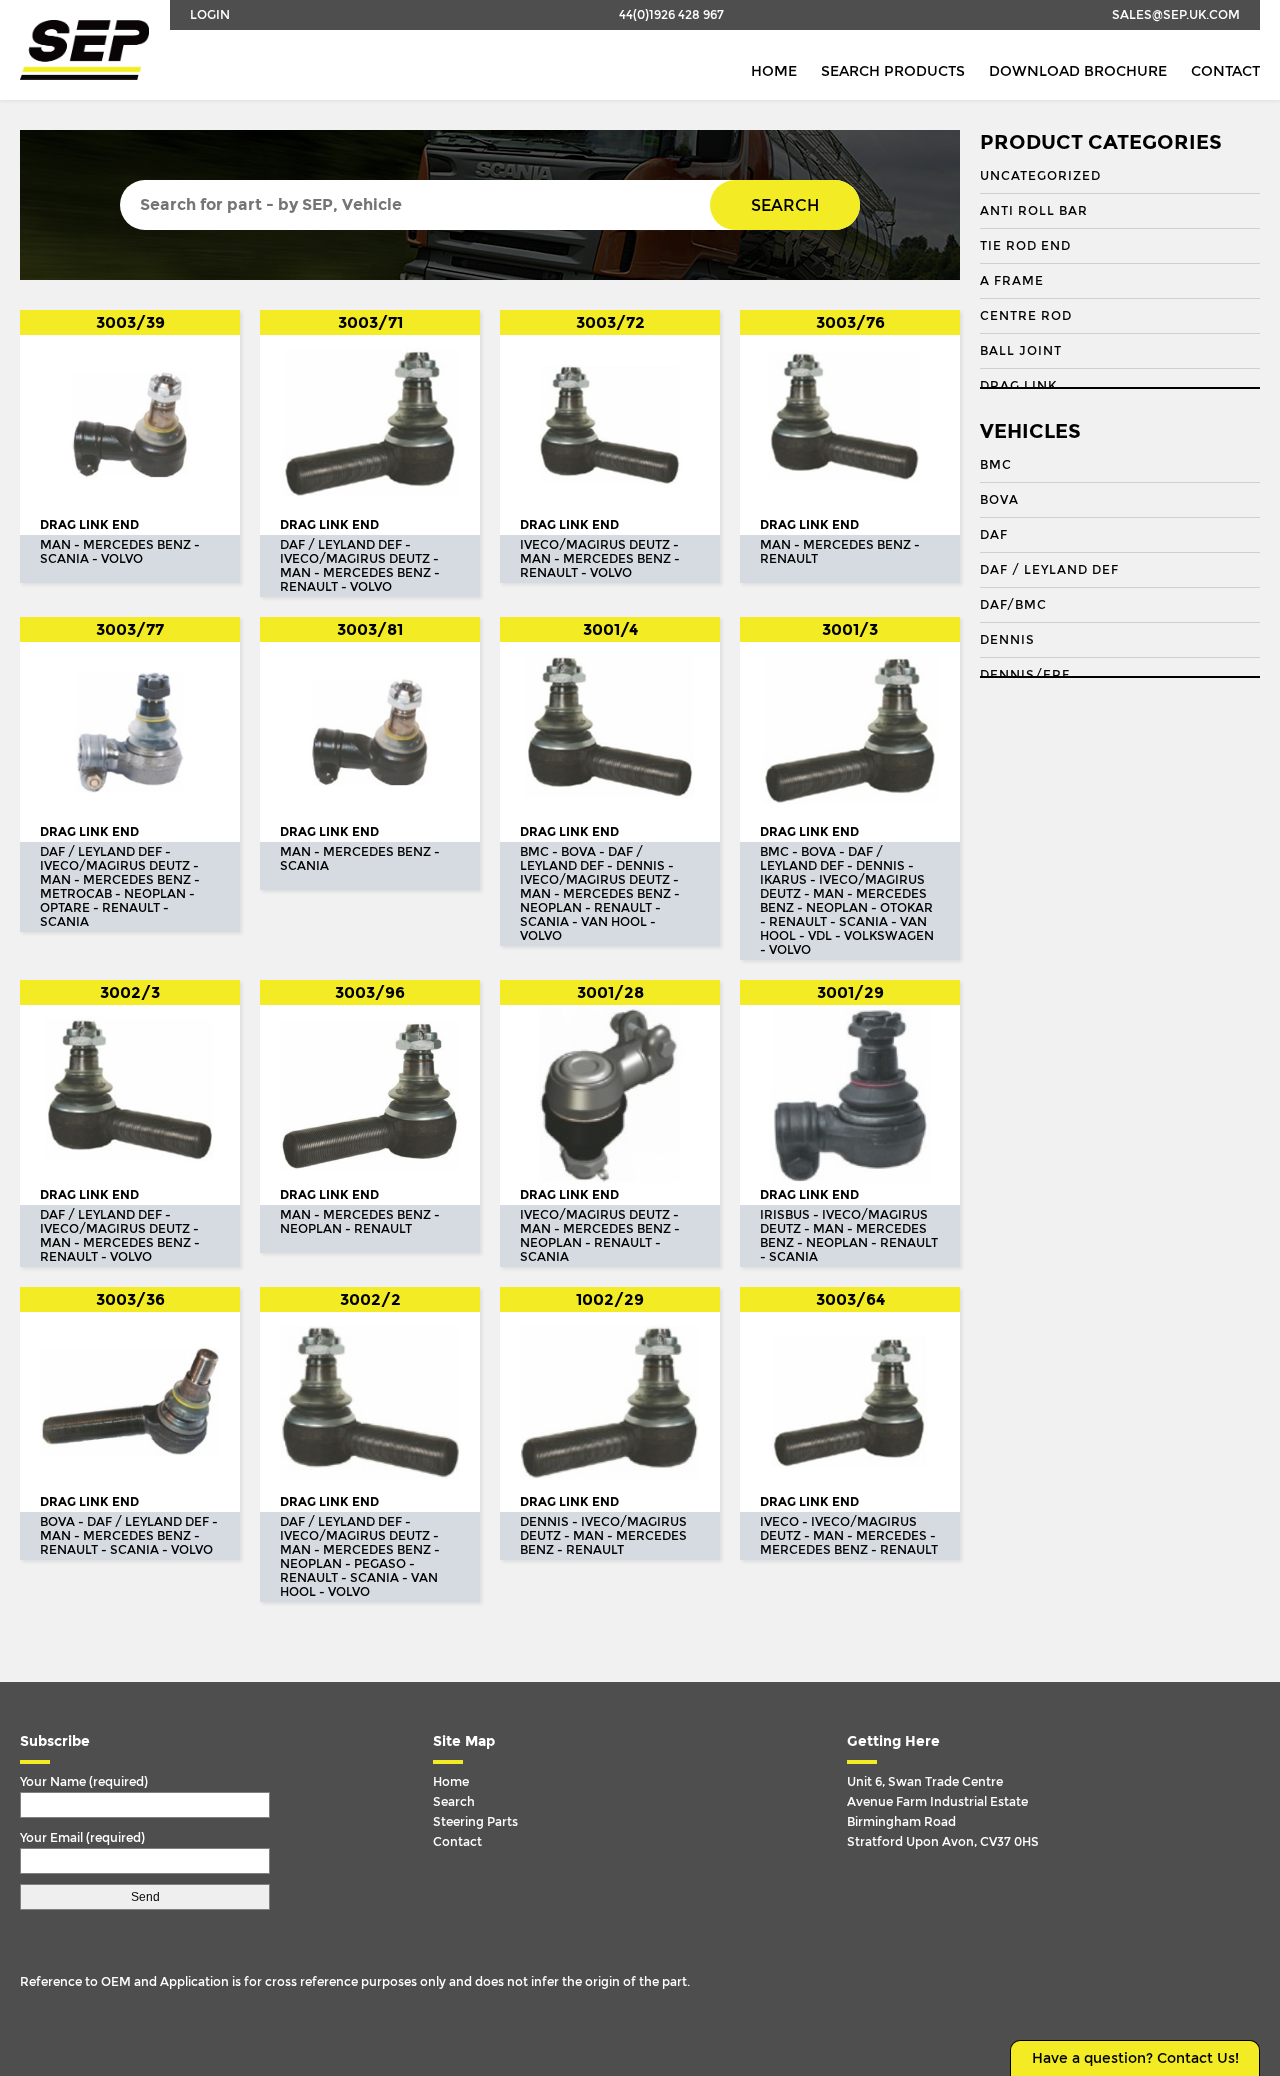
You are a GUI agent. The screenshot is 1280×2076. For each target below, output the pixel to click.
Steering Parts (475, 1822)
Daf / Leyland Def (1049, 570)
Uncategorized (1040, 176)
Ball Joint (1021, 351)
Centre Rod (1026, 316)
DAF (994, 535)
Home (774, 71)
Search (785, 205)
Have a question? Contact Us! (1135, 2058)
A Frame (1012, 281)
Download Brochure (1078, 71)
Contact (1225, 71)
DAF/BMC (1013, 605)
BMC (996, 465)
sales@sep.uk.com (1176, 15)
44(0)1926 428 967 (671, 15)
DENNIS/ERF (1025, 675)
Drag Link (1018, 386)
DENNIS (1007, 640)
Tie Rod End (1025, 246)
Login (210, 15)
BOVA (999, 500)
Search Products (893, 71)
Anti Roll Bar (1034, 211)
